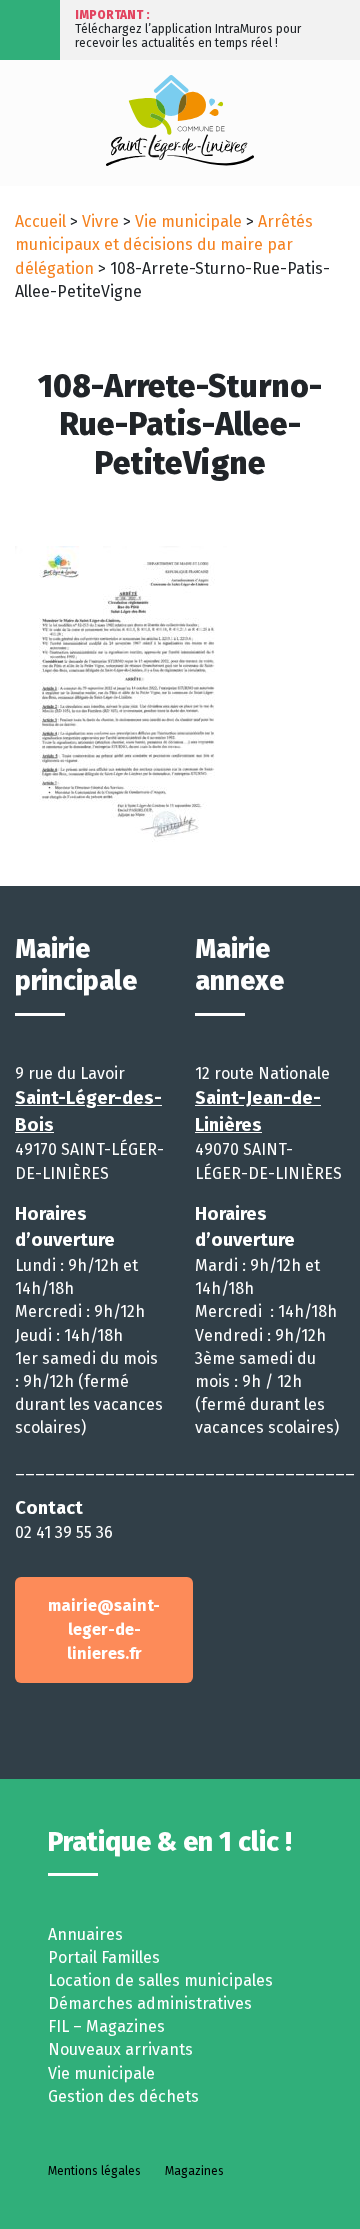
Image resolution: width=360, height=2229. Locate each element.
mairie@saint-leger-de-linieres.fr (104, 1629)
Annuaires (85, 1934)
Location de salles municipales (160, 1980)
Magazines (194, 2171)
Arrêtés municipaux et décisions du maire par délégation (164, 244)
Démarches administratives (150, 2003)
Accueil (40, 221)
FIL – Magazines (106, 2026)
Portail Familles (104, 1957)
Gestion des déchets (123, 2096)
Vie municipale (188, 221)
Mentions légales (94, 2171)
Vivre (100, 221)
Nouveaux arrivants (120, 2049)
